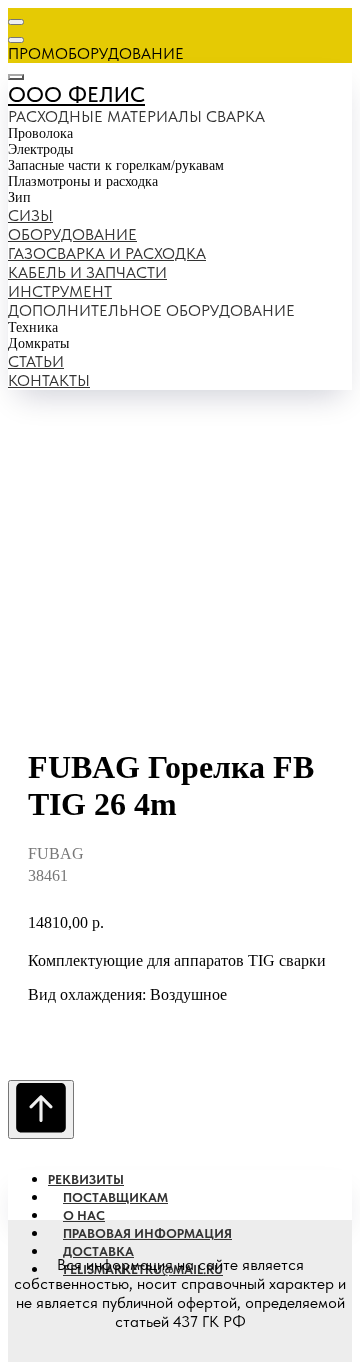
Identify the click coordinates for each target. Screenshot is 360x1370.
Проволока (40, 133)
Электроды (40, 149)
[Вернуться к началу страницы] (41, 1109)
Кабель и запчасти (87, 272)
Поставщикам (115, 1197)
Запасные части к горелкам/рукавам (116, 165)
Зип (19, 197)
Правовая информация (147, 1233)
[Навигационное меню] (16, 22)
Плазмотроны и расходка (83, 181)
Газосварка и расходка (107, 253)
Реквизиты (86, 1179)
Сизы (30, 215)
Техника (33, 327)
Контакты (49, 380)
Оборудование (72, 234)
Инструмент (60, 291)
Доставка (98, 1251)
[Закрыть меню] (16, 77)
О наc (84, 1215)
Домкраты (38, 343)
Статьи (36, 361)
